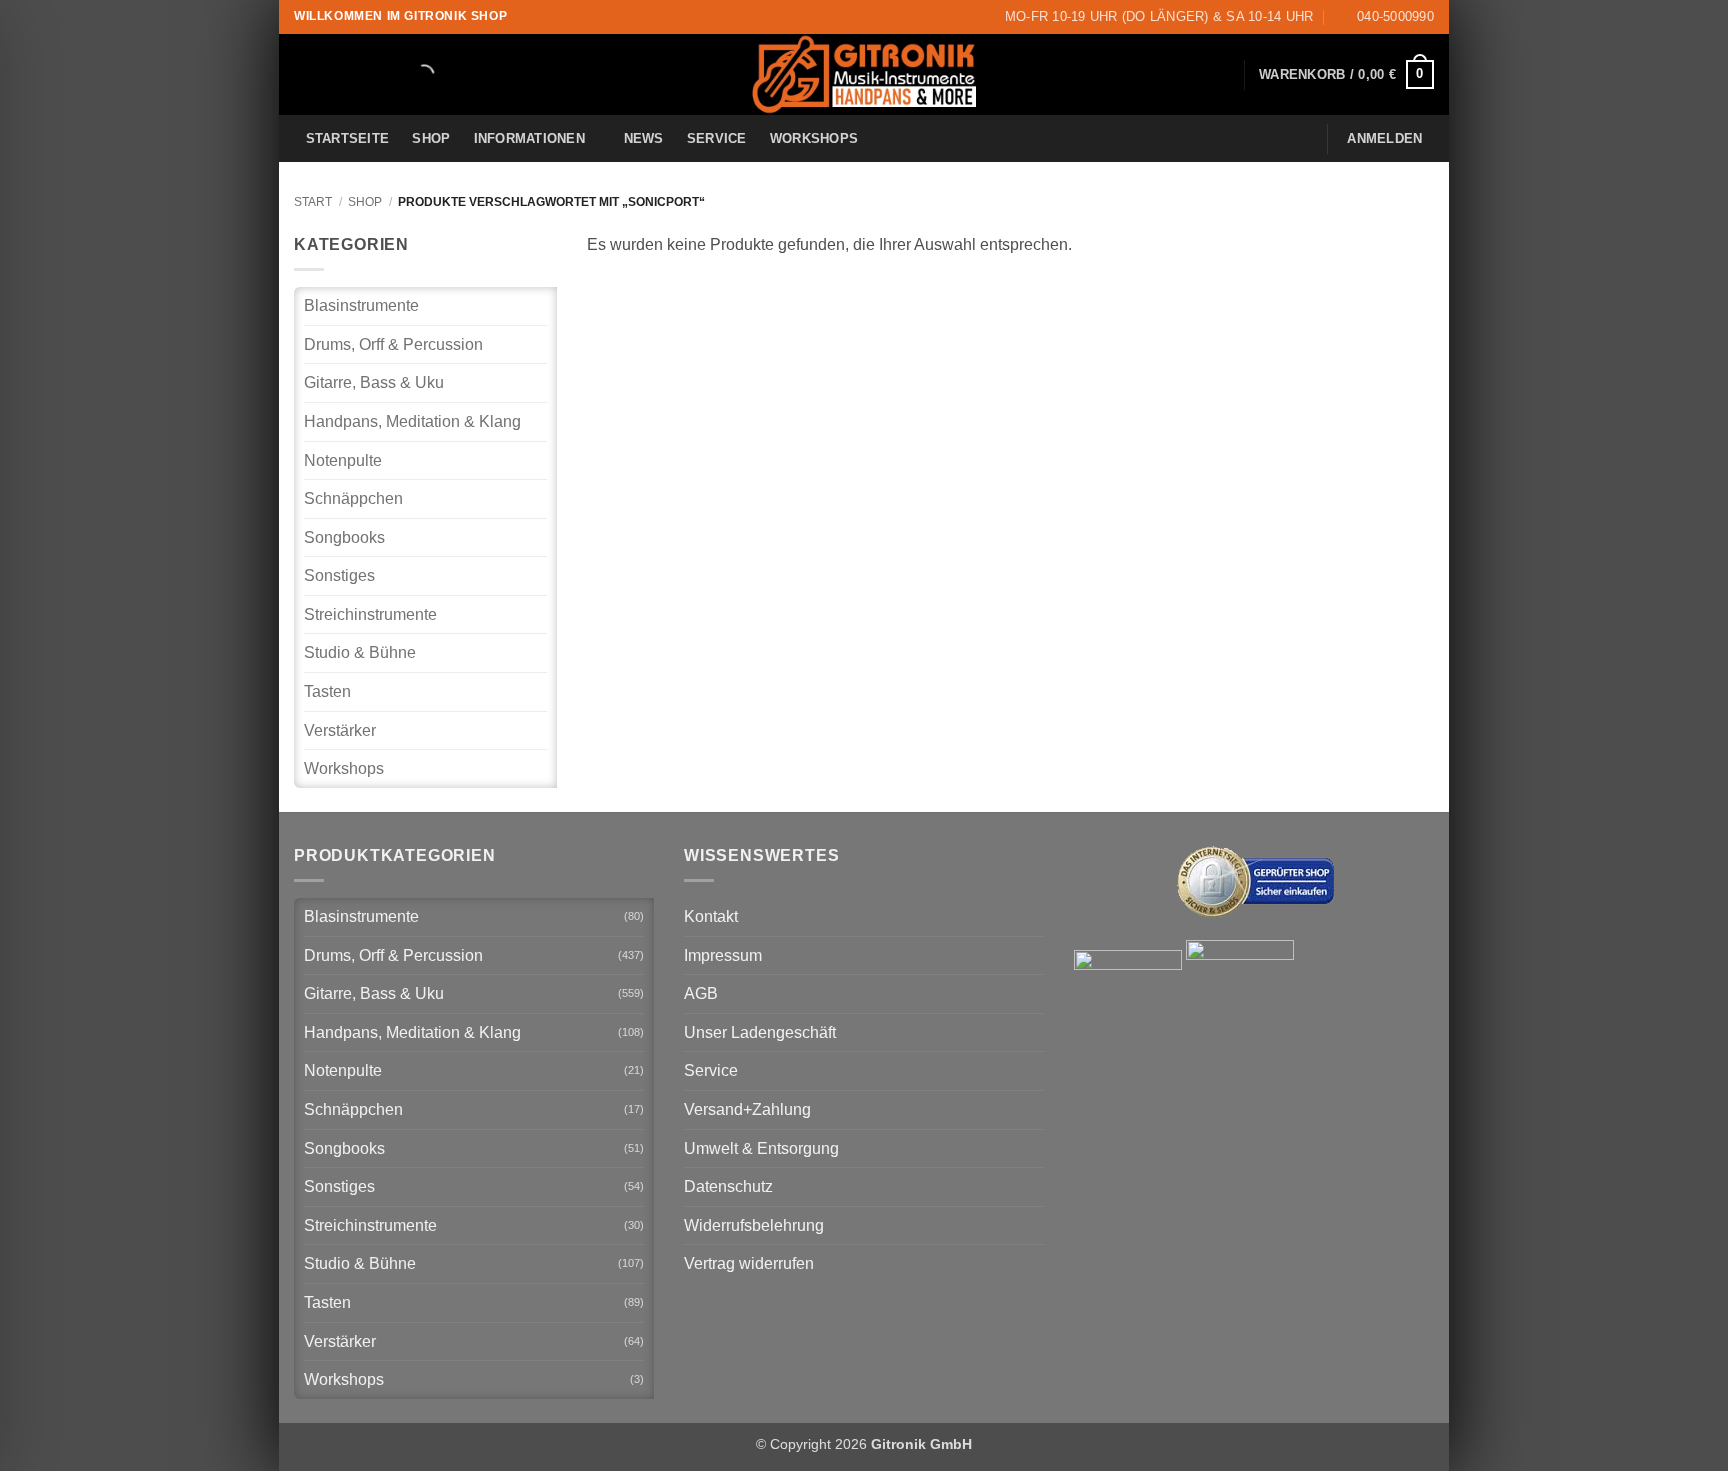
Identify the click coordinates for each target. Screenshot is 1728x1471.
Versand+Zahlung (747, 1109)
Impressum (723, 955)
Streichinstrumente (370, 614)
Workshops (814, 138)
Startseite (348, 138)
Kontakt (711, 916)
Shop (431, 138)
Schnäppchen (353, 498)
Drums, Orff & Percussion (393, 344)
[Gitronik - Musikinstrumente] (864, 74)
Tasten (327, 691)
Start (313, 202)
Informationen (529, 138)
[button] (1346, 75)
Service (717, 138)
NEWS (644, 138)
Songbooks (344, 537)
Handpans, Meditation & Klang (412, 421)
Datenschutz (728, 1186)
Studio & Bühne (360, 652)
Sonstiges (339, 575)
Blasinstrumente (361, 305)
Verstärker (340, 730)
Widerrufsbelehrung (754, 1225)
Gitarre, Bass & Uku (374, 382)
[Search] (407, 75)
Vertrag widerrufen (749, 1263)
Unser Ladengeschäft (760, 1032)
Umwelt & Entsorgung (761, 1148)
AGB (701, 993)
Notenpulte (343, 460)
